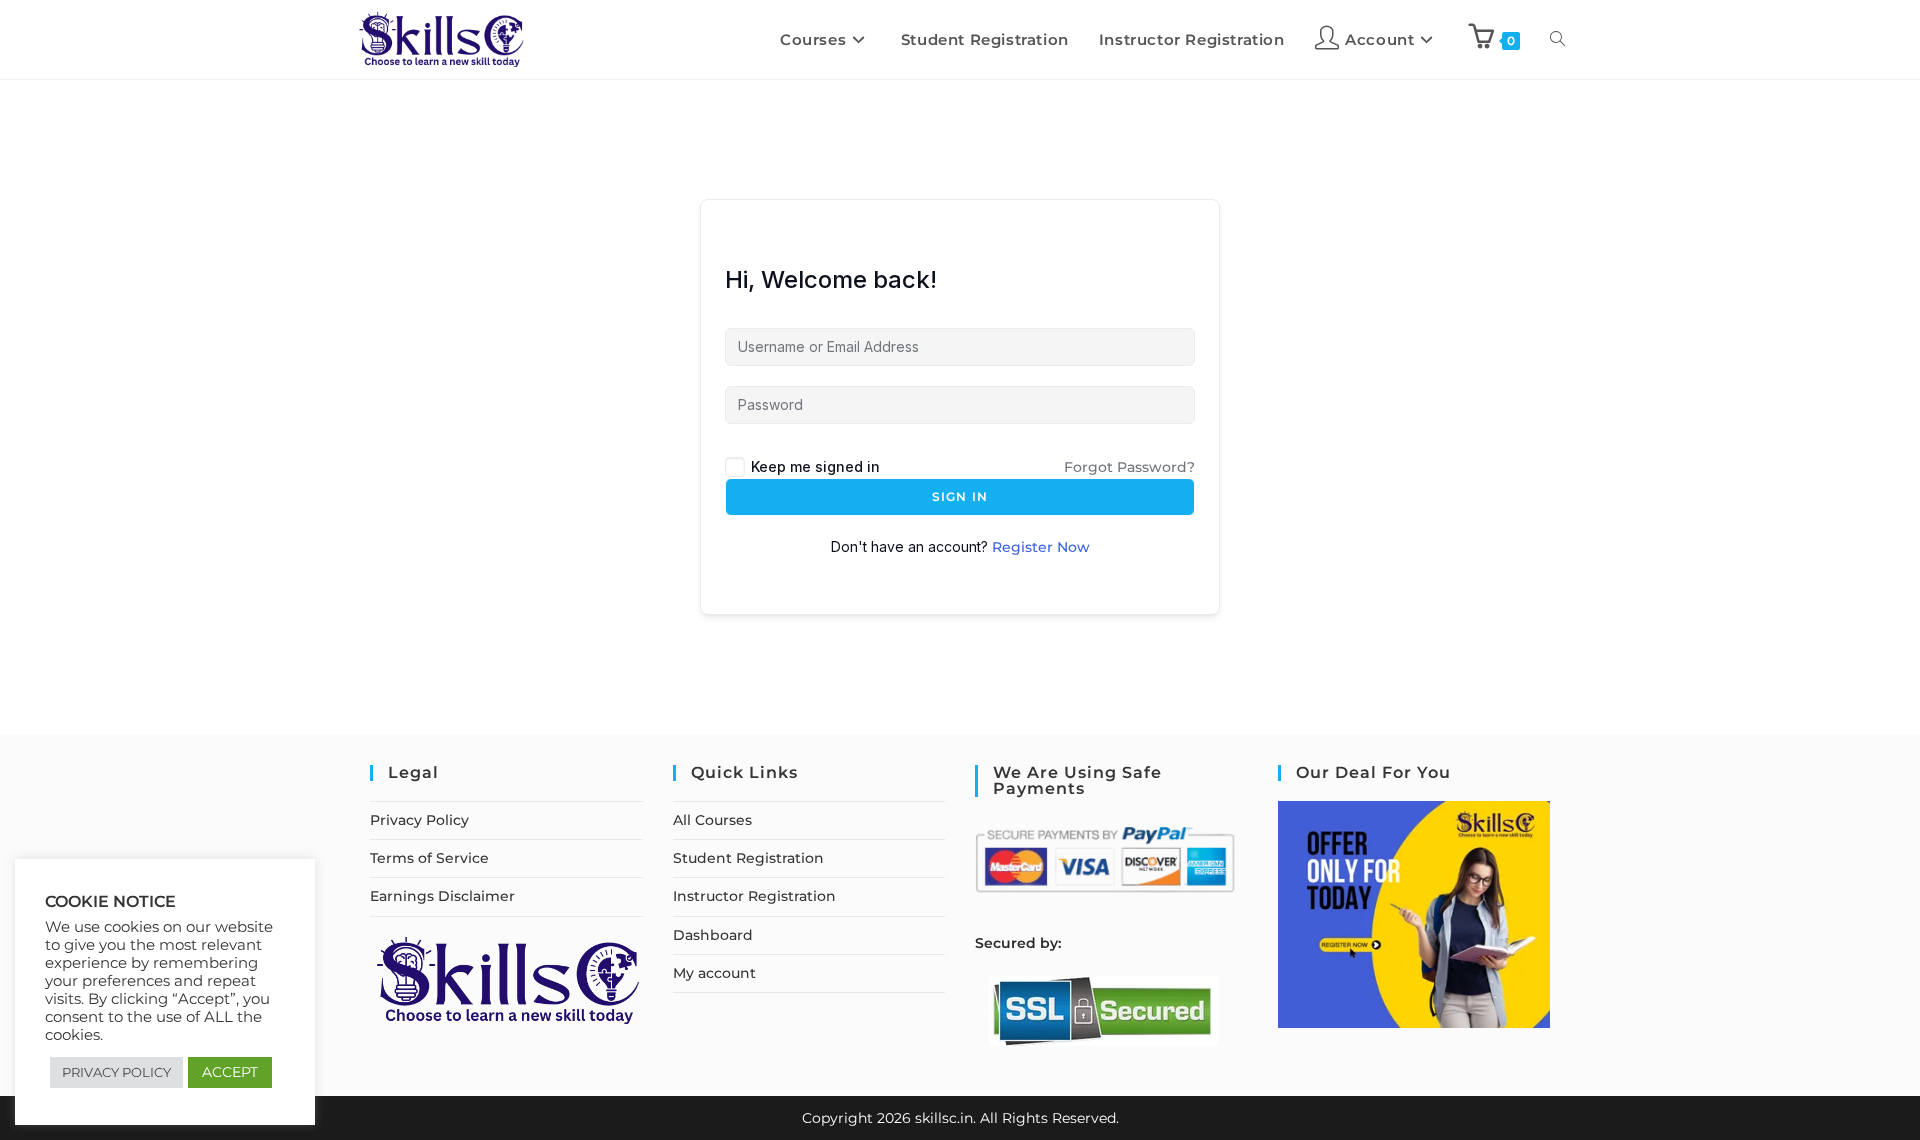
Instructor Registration (754, 896)
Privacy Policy (419, 820)
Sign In (960, 496)
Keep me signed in (815, 466)
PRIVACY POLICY (116, 1072)
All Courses (712, 820)
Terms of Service (429, 858)
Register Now (1041, 547)
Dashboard (713, 935)
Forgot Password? (1129, 467)
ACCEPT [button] (230, 1072)
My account (714, 973)
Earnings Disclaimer (442, 896)
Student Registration (748, 858)
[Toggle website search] (1557, 39)
